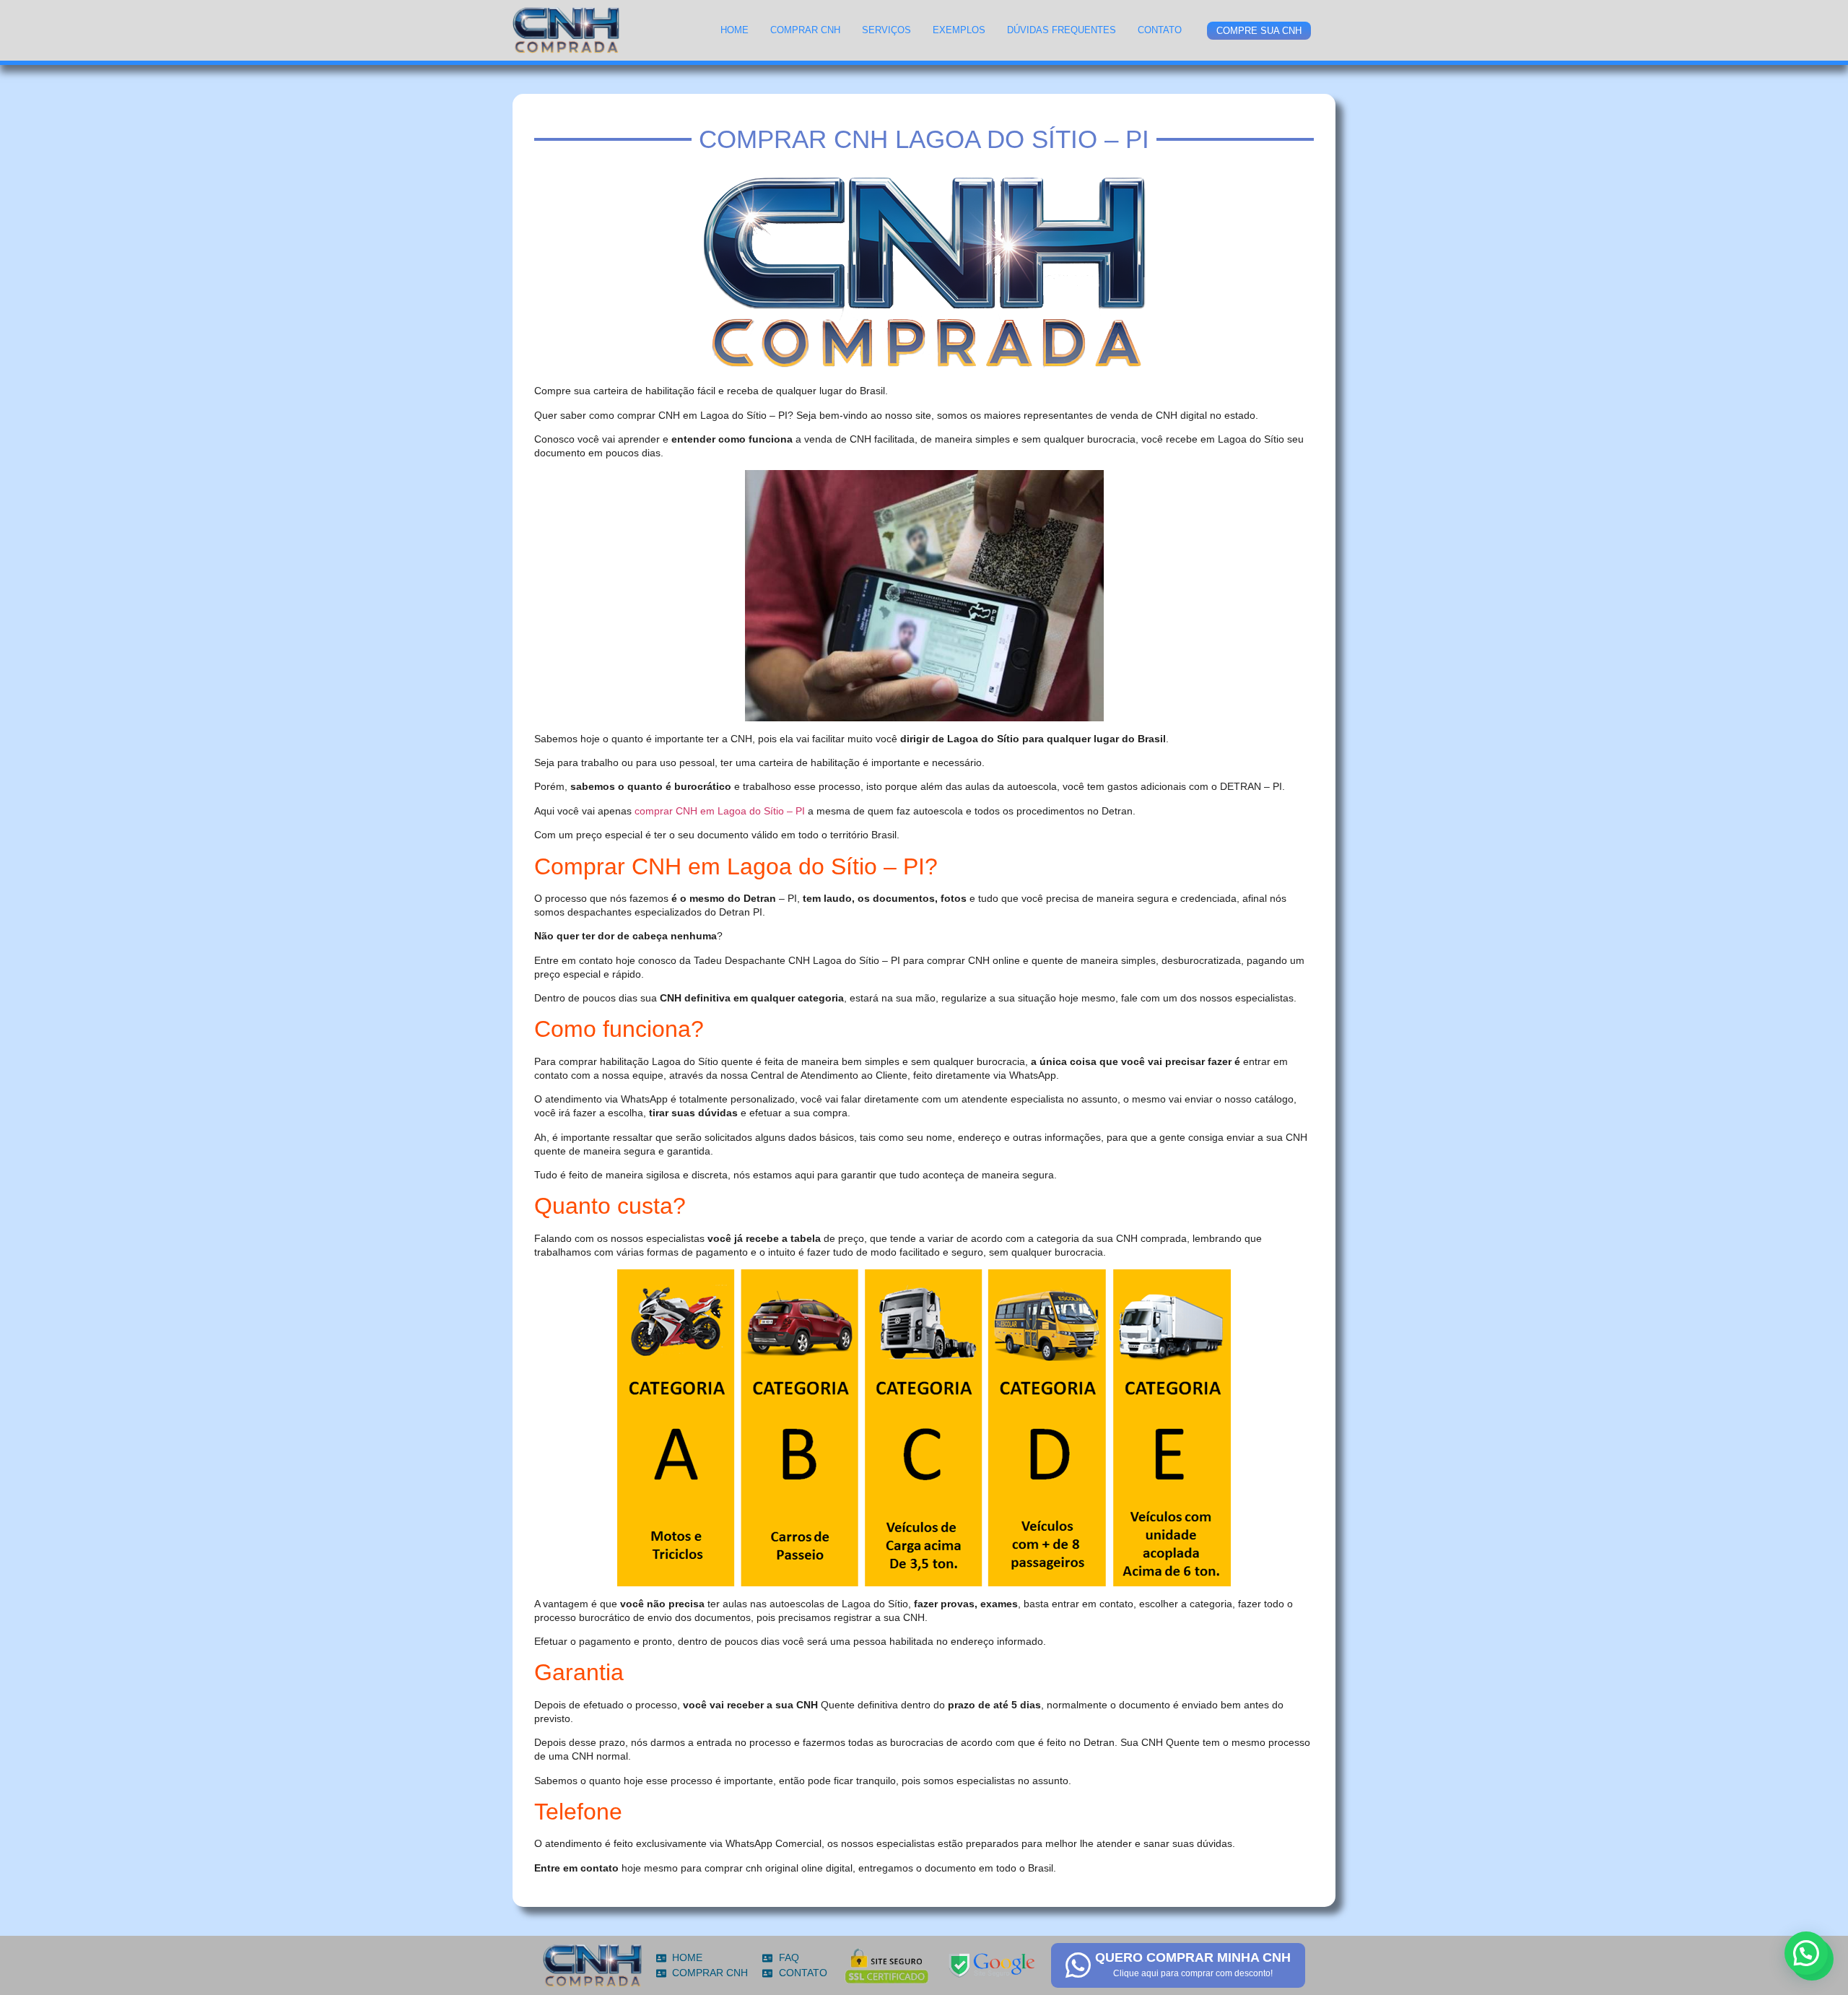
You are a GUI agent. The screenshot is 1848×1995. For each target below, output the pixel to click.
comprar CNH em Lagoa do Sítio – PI (720, 811)
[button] (1806, 1953)
